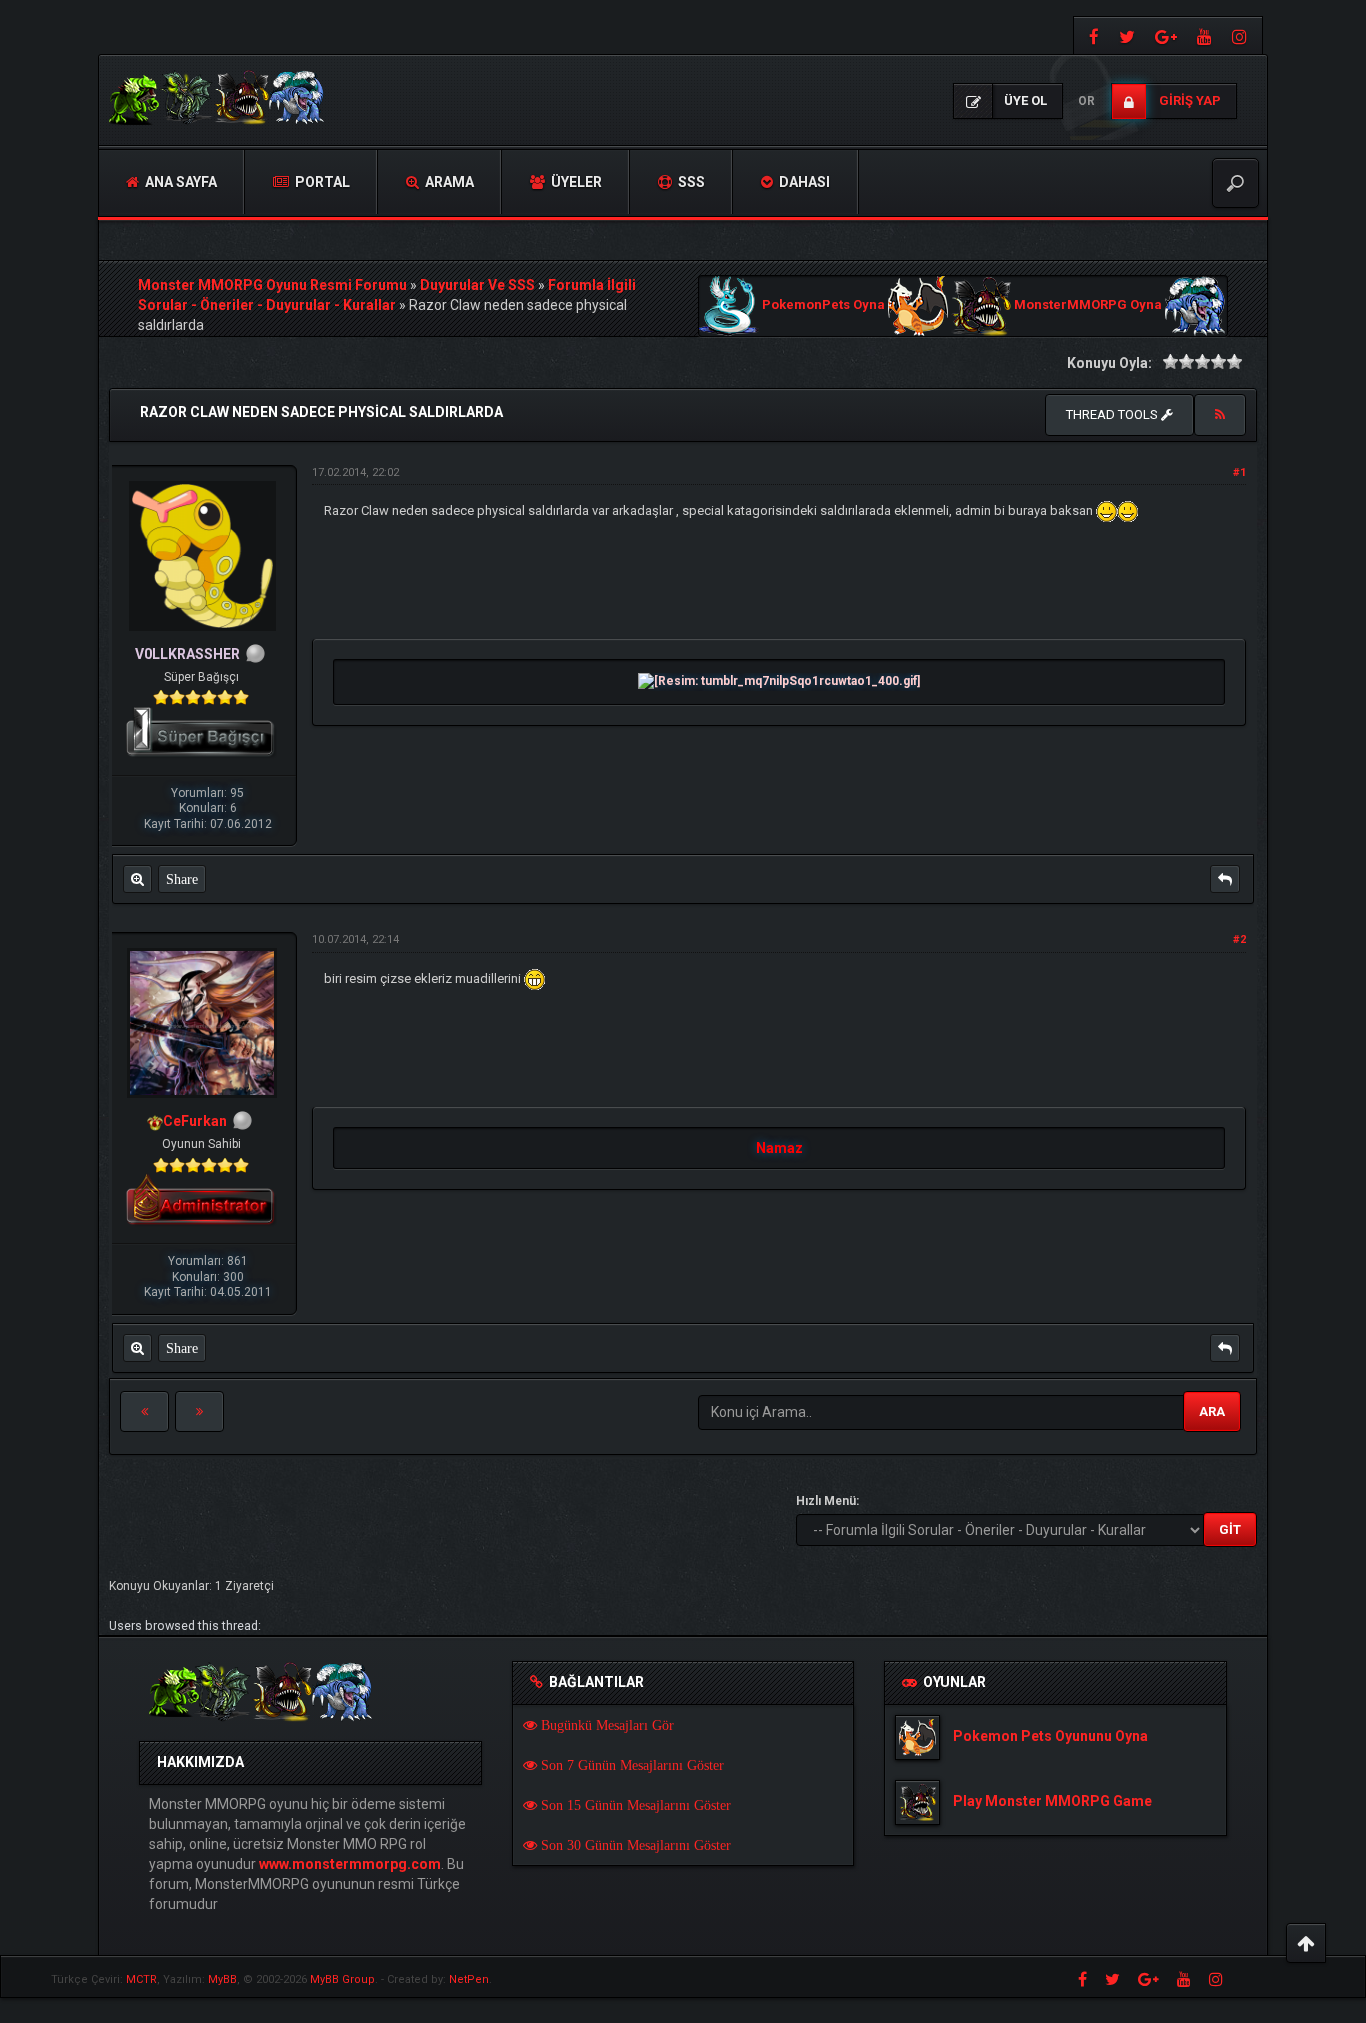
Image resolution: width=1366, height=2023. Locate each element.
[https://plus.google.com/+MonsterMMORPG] (1166, 35)
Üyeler (575, 182)
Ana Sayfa (179, 182)
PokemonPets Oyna (823, 305)
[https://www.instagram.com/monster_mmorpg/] (1242, 35)
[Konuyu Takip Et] (1220, 415)
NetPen (469, 1979)
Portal (321, 182)
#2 (1239, 939)
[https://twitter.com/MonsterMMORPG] (1127, 35)
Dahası (803, 182)
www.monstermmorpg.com (350, 1864)
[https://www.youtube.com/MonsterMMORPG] (1204, 35)
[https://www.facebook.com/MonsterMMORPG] (1091, 35)
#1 (1239, 472)
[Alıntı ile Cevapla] (1225, 879)
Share (182, 879)
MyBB (222, 1979)
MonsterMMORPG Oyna (1088, 305)
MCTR (141, 1979)
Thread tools (1113, 414)
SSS (690, 182)
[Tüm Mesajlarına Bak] (137, 879)
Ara (1212, 1411)
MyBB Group (342, 1979)
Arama (448, 182)
